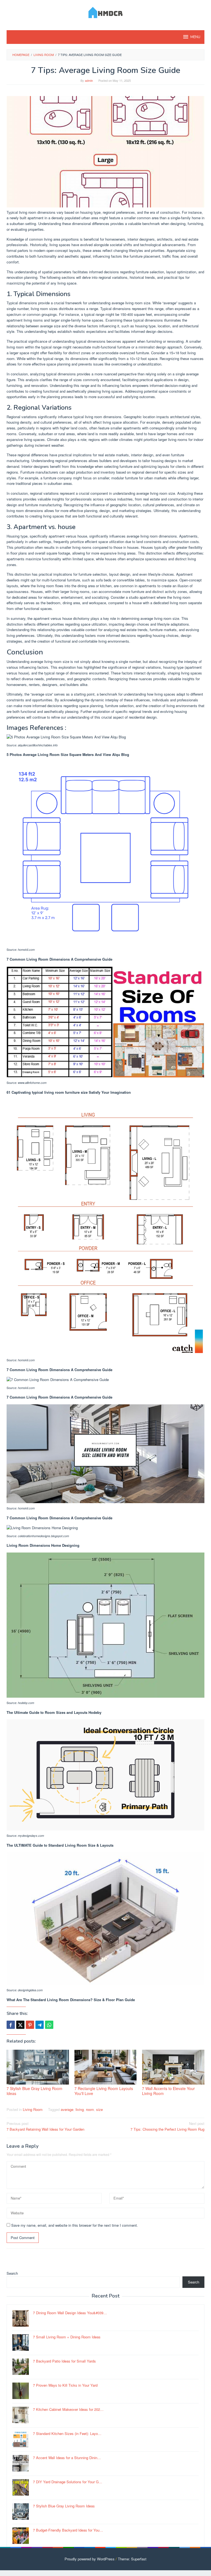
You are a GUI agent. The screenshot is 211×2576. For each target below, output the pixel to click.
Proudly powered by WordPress (90, 2559)
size (99, 2109)
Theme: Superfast (132, 2559)
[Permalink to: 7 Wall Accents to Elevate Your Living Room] (173, 2067)
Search (12, 2273)
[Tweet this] (20, 2025)
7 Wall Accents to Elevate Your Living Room (168, 2091)
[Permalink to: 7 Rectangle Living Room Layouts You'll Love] (106, 2067)
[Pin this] (30, 2025)
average (67, 2109)
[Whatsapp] (49, 2025)
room (90, 2109)
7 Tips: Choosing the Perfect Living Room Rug (167, 2126)
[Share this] (11, 2025)
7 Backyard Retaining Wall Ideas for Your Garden (45, 2126)
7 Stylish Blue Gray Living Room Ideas (34, 2091)
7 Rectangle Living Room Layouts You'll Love (104, 2091)
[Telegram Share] (40, 2025)
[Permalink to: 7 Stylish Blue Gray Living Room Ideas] (38, 2067)
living (80, 2109)
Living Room (33, 2109)
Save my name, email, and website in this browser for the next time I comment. (75, 2225)
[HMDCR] (106, 12)
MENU (195, 37)
